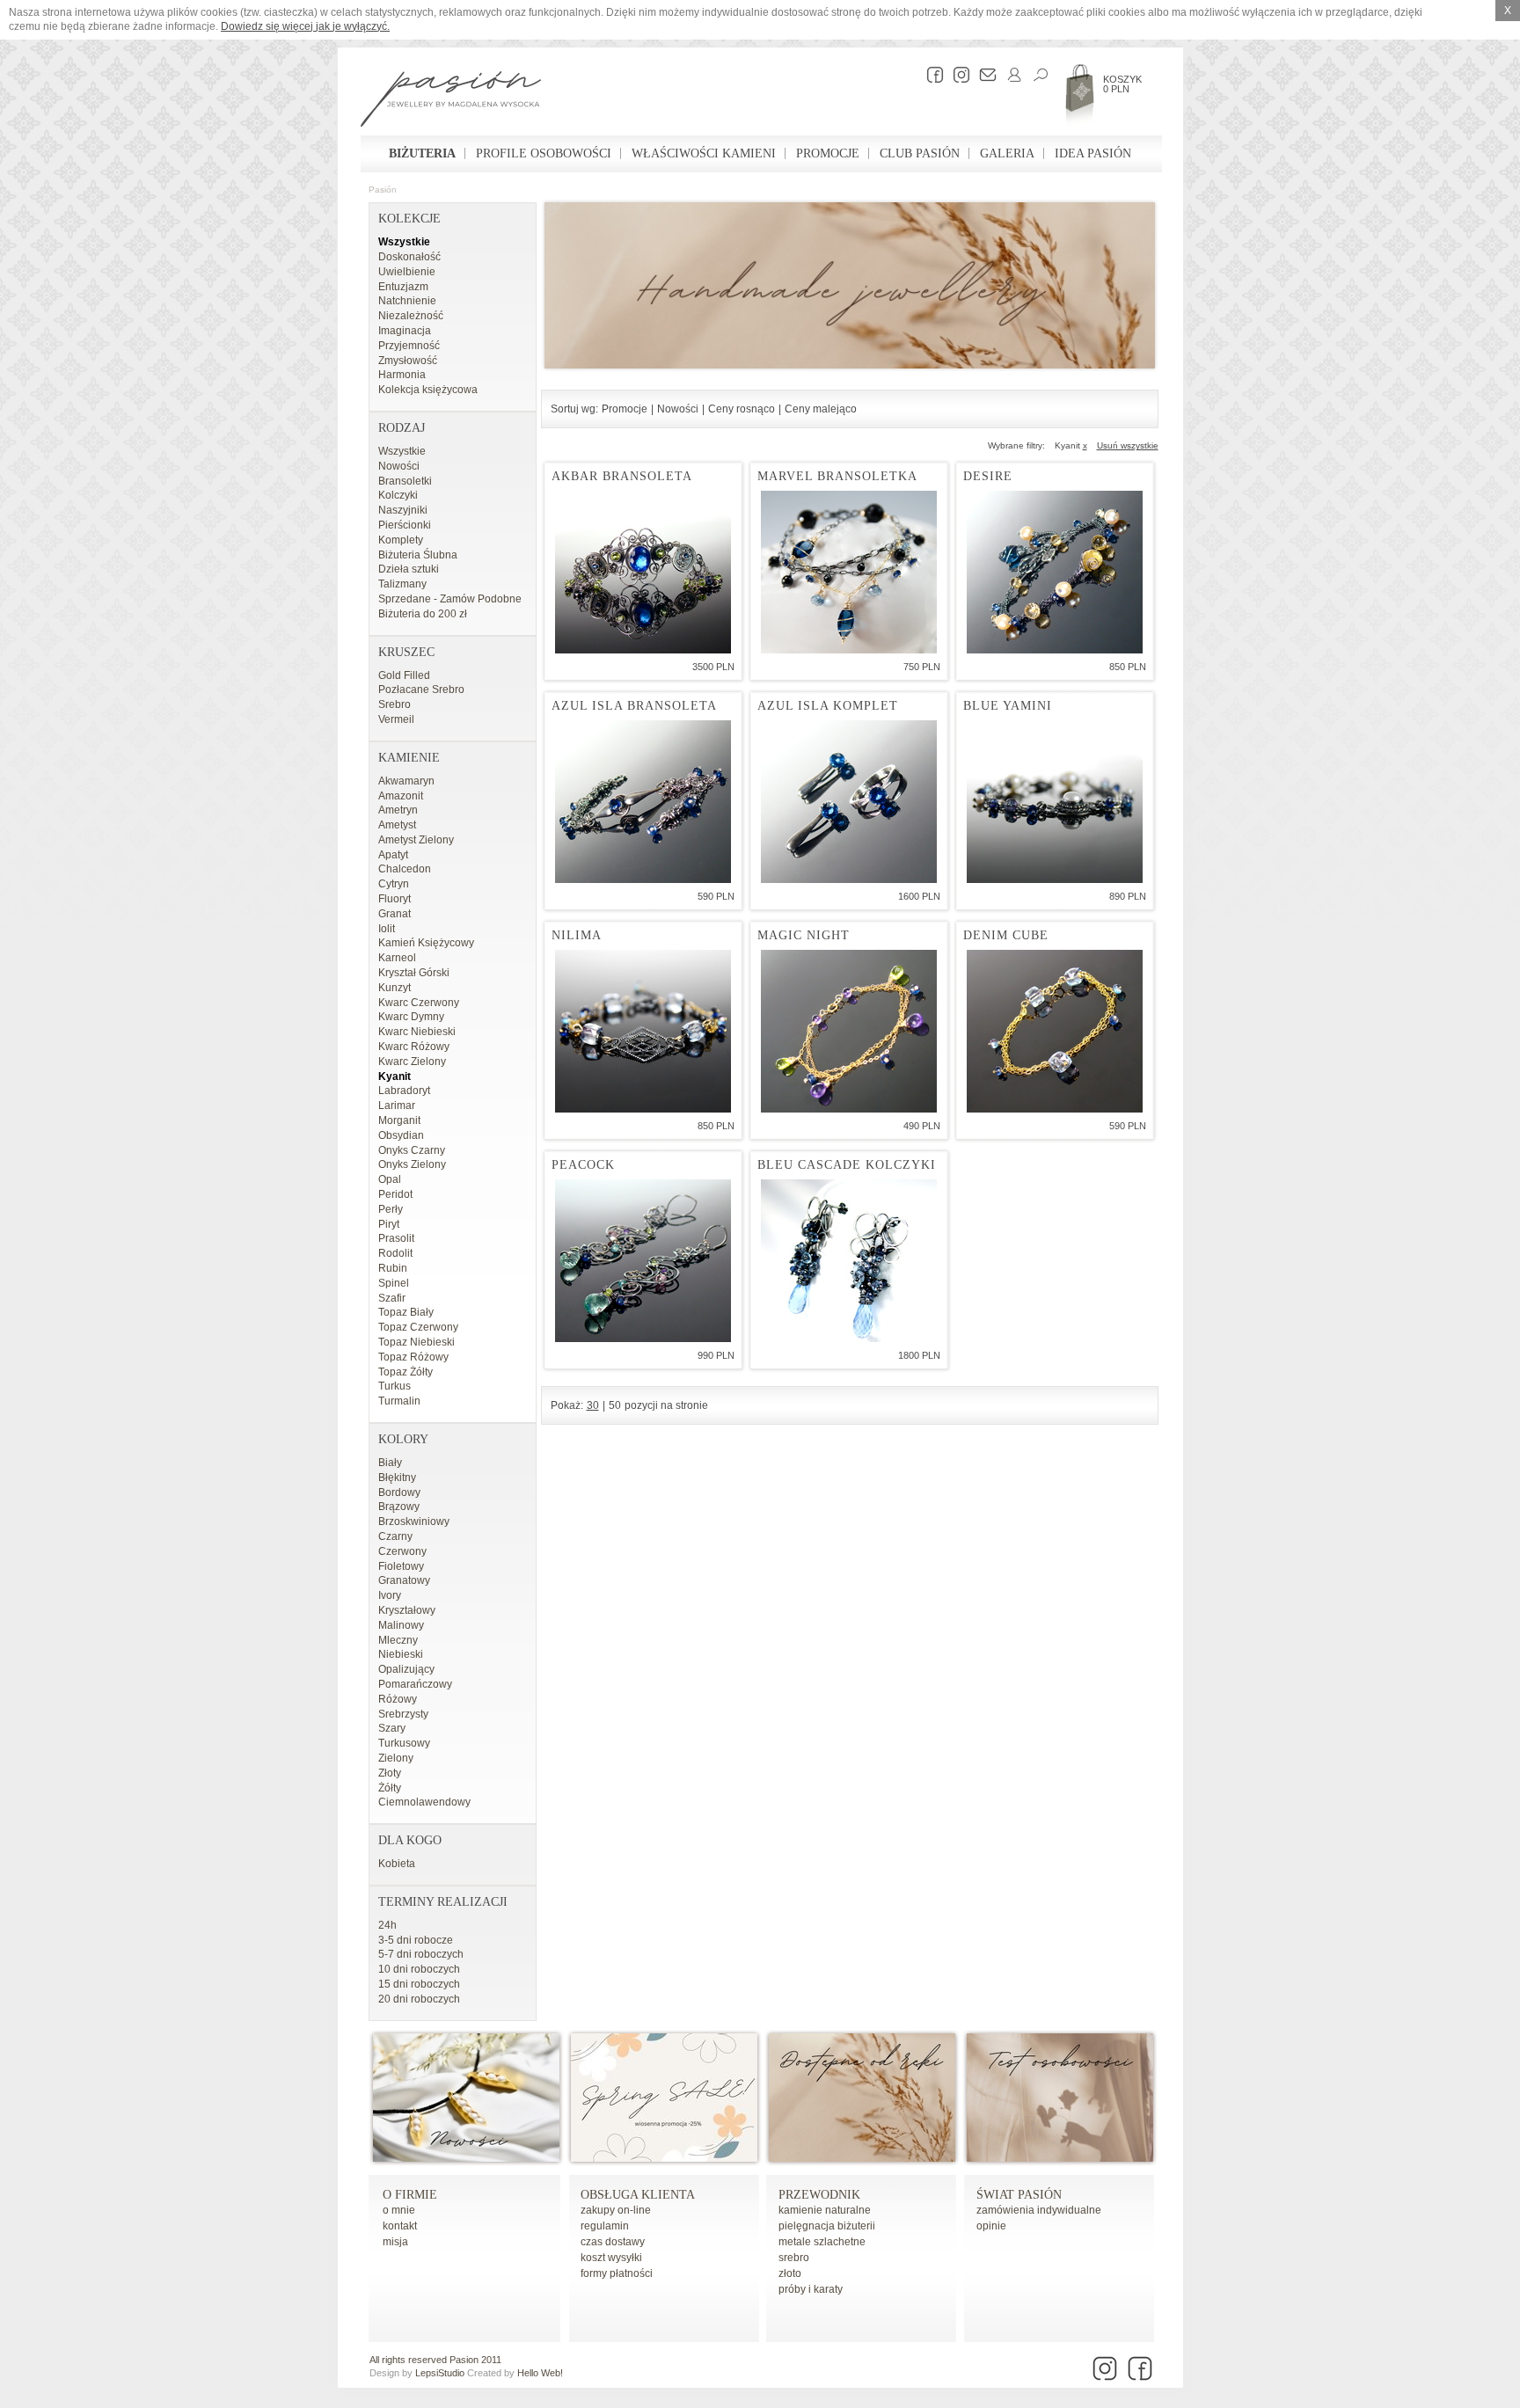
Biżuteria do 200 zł (423, 614)
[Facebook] (931, 75)
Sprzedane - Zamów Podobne (450, 599)
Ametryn (398, 810)
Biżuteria (422, 153)
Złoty (390, 1773)
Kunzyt (395, 988)
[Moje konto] (1010, 75)
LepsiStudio (440, 2373)
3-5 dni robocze (416, 1940)
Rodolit (395, 1253)
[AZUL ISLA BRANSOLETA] (643, 802)
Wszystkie (404, 242)
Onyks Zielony (412, 1164)
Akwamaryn (406, 781)
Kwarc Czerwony (419, 1003)
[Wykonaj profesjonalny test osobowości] (1060, 2158)
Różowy (398, 1699)
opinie (991, 2226)
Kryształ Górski (414, 973)
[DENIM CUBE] (1055, 1031)
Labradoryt (404, 1091)
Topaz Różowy (413, 1357)
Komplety (401, 540)
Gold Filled (404, 675)
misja (395, 2242)
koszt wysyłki (611, 2258)
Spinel (394, 1283)
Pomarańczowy (415, 1684)
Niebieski (401, 1654)
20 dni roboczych (419, 1999)
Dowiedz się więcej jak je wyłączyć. (305, 26)
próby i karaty (811, 2289)
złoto (790, 2273)
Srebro (395, 704)
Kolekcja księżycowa (428, 390)
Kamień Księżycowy (426, 943)
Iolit (387, 929)
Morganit (399, 1120)
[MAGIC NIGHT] (849, 1031)
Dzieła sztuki (409, 569)
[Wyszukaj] (1036, 75)
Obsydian (401, 1135)
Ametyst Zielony (416, 840)
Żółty (390, 1788)
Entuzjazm (403, 287)
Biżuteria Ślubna (418, 555)
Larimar (397, 1105)
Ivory (390, 1595)
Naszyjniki (403, 510)
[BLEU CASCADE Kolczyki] (849, 1261)
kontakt (400, 2226)
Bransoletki (405, 481)
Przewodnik (819, 2195)
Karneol (397, 958)
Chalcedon (405, 869)
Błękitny (397, 1478)
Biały (390, 1463)
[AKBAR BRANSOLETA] (643, 572)
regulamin (605, 2226)
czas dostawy (613, 2242)
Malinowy (401, 1625)
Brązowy (399, 1507)
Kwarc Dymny (411, 1017)
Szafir (392, 1298)
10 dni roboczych (419, 1969)
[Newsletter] (983, 75)
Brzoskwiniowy (414, 1521)
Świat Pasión (1019, 2195)
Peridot (395, 1194)
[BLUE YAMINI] (1055, 802)
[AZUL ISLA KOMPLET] (849, 802)
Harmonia (402, 375)
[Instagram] (957, 75)
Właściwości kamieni (704, 153)
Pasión (383, 190)
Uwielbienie (407, 272)
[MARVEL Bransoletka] (849, 572)
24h (387, 1925)
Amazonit (401, 796)
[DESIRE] (1055, 572)
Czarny (395, 1536)
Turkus (395, 1386)
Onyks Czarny (412, 1150)
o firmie (410, 2195)
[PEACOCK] (643, 1261)
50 (615, 1405)
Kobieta (397, 1864)
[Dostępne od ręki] (862, 2158)
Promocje (828, 153)
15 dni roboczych (419, 1984)
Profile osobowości (544, 153)
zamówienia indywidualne (1039, 2210)
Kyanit (395, 1076)
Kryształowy (407, 1610)
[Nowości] (466, 2158)
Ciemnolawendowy (424, 1802)
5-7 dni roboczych (421, 1954)
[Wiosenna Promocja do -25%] (664, 2158)
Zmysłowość (408, 361)
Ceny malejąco (821, 409)
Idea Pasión (1093, 153)
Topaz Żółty (406, 1372)
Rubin (393, 1268)
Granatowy (404, 1580)
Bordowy (399, 1492)
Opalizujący (406, 1669)
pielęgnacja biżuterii (827, 2226)
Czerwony (402, 1551)
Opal (390, 1179)
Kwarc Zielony (412, 1062)
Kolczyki (398, 495)
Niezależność (411, 316)
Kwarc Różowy (414, 1047)
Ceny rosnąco (742, 409)
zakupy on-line (616, 2210)
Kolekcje (409, 219)
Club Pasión (920, 153)
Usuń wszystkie (1128, 445)
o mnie (399, 2210)
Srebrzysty (403, 1714)
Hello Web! (540, 2373)
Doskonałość (409, 257)
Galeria (1007, 153)
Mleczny (398, 1640)
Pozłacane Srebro (421, 690)
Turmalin (399, 1401)
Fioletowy (401, 1566)
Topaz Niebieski (417, 1342)
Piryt (389, 1224)
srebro (794, 2258)
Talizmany (402, 584)
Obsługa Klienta (638, 2195)
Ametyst (397, 825)
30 (593, 1405)
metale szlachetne (822, 2242)
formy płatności (617, 2273)
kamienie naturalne (825, 2210)
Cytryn (394, 884)
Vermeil (396, 719)
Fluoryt (395, 899)
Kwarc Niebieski (417, 1032)
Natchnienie (407, 301)
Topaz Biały (406, 1312)
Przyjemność (409, 346)
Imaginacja (405, 331)
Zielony (396, 1758)
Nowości (399, 466)
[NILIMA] (643, 1031)
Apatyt (393, 855)
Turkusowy (404, 1743)
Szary (392, 1728)
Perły (391, 1209)
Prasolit (396, 1238)
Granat (395, 914)
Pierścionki (405, 525)
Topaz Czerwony (418, 1327)
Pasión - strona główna (451, 101)
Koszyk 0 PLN (1122, 84)
